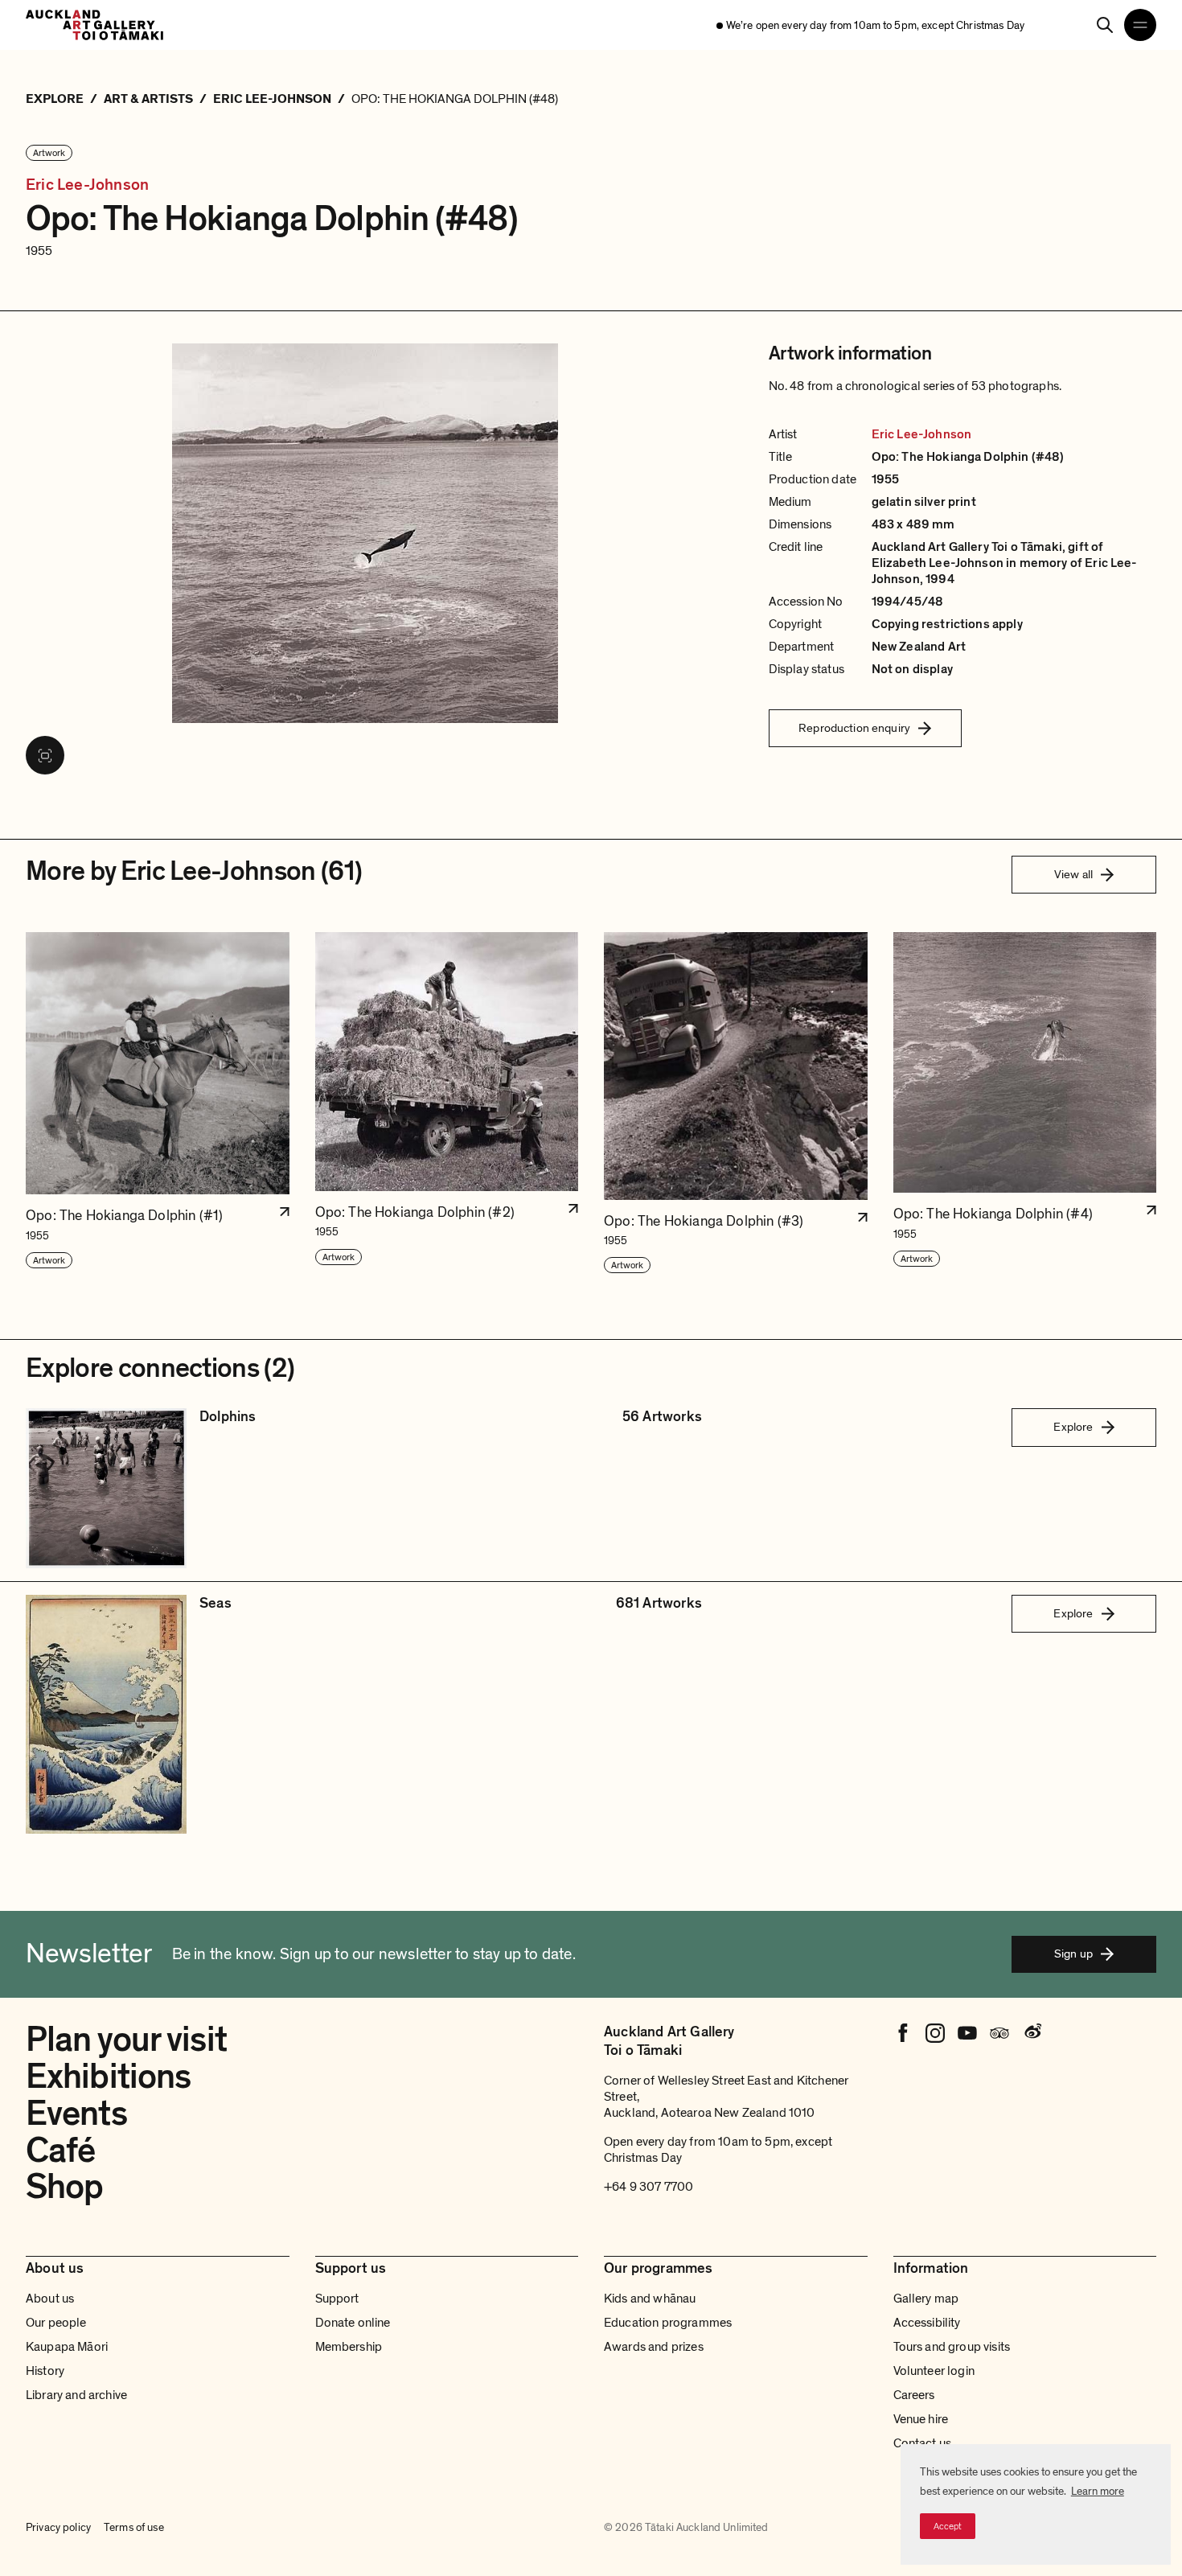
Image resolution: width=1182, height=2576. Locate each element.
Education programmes (668, 2323)
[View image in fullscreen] (45, 755)
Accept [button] (948, 2526)
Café (60, 2151)
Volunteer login (934, 2371)
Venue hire (921, 2419)
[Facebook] (903, 2033)
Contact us (923, 2443)
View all (1073, 874)
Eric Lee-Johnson (87, 185)
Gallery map (926, 2299)
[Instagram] (935, 2033)
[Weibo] (1032, 2033)
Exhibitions (108, 2077)
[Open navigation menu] (1140, 25)
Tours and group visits (952, 2347)
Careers (914, 2395)
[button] (158, 1103)
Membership (349, 2347)
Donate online (353, 2323)
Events (76, 2114)
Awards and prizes (654, 2347)
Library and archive (76, 2395)
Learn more (1098, 2491)
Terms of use (134, 2527)
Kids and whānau (650, 2299)
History (45, 2371)
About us (50, 2299)
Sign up (1073, 1954)
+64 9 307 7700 (648, 2187)
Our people (56, 2323)
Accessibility (927, 2323)
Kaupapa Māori (67, 2347)
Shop (64, 2187)
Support (337, 2299)
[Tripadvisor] (999, 2033)
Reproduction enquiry (854, 728)
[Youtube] (967, 2033)
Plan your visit (126, 2040)
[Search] (1105, 25)
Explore (1073, 1427)
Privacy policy (58, 2527)
